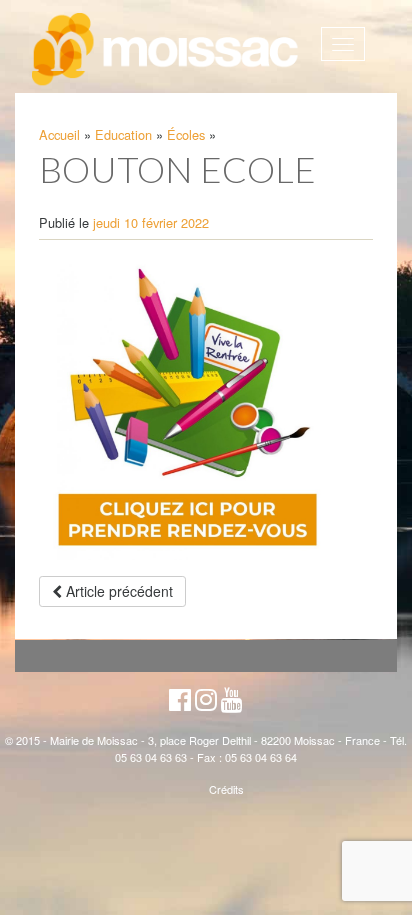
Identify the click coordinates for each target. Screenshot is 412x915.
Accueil (59, 134)
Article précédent (117, 591)
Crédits (226, 789)
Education (123, 134)
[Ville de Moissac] (166, 50)
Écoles (186, 134)
